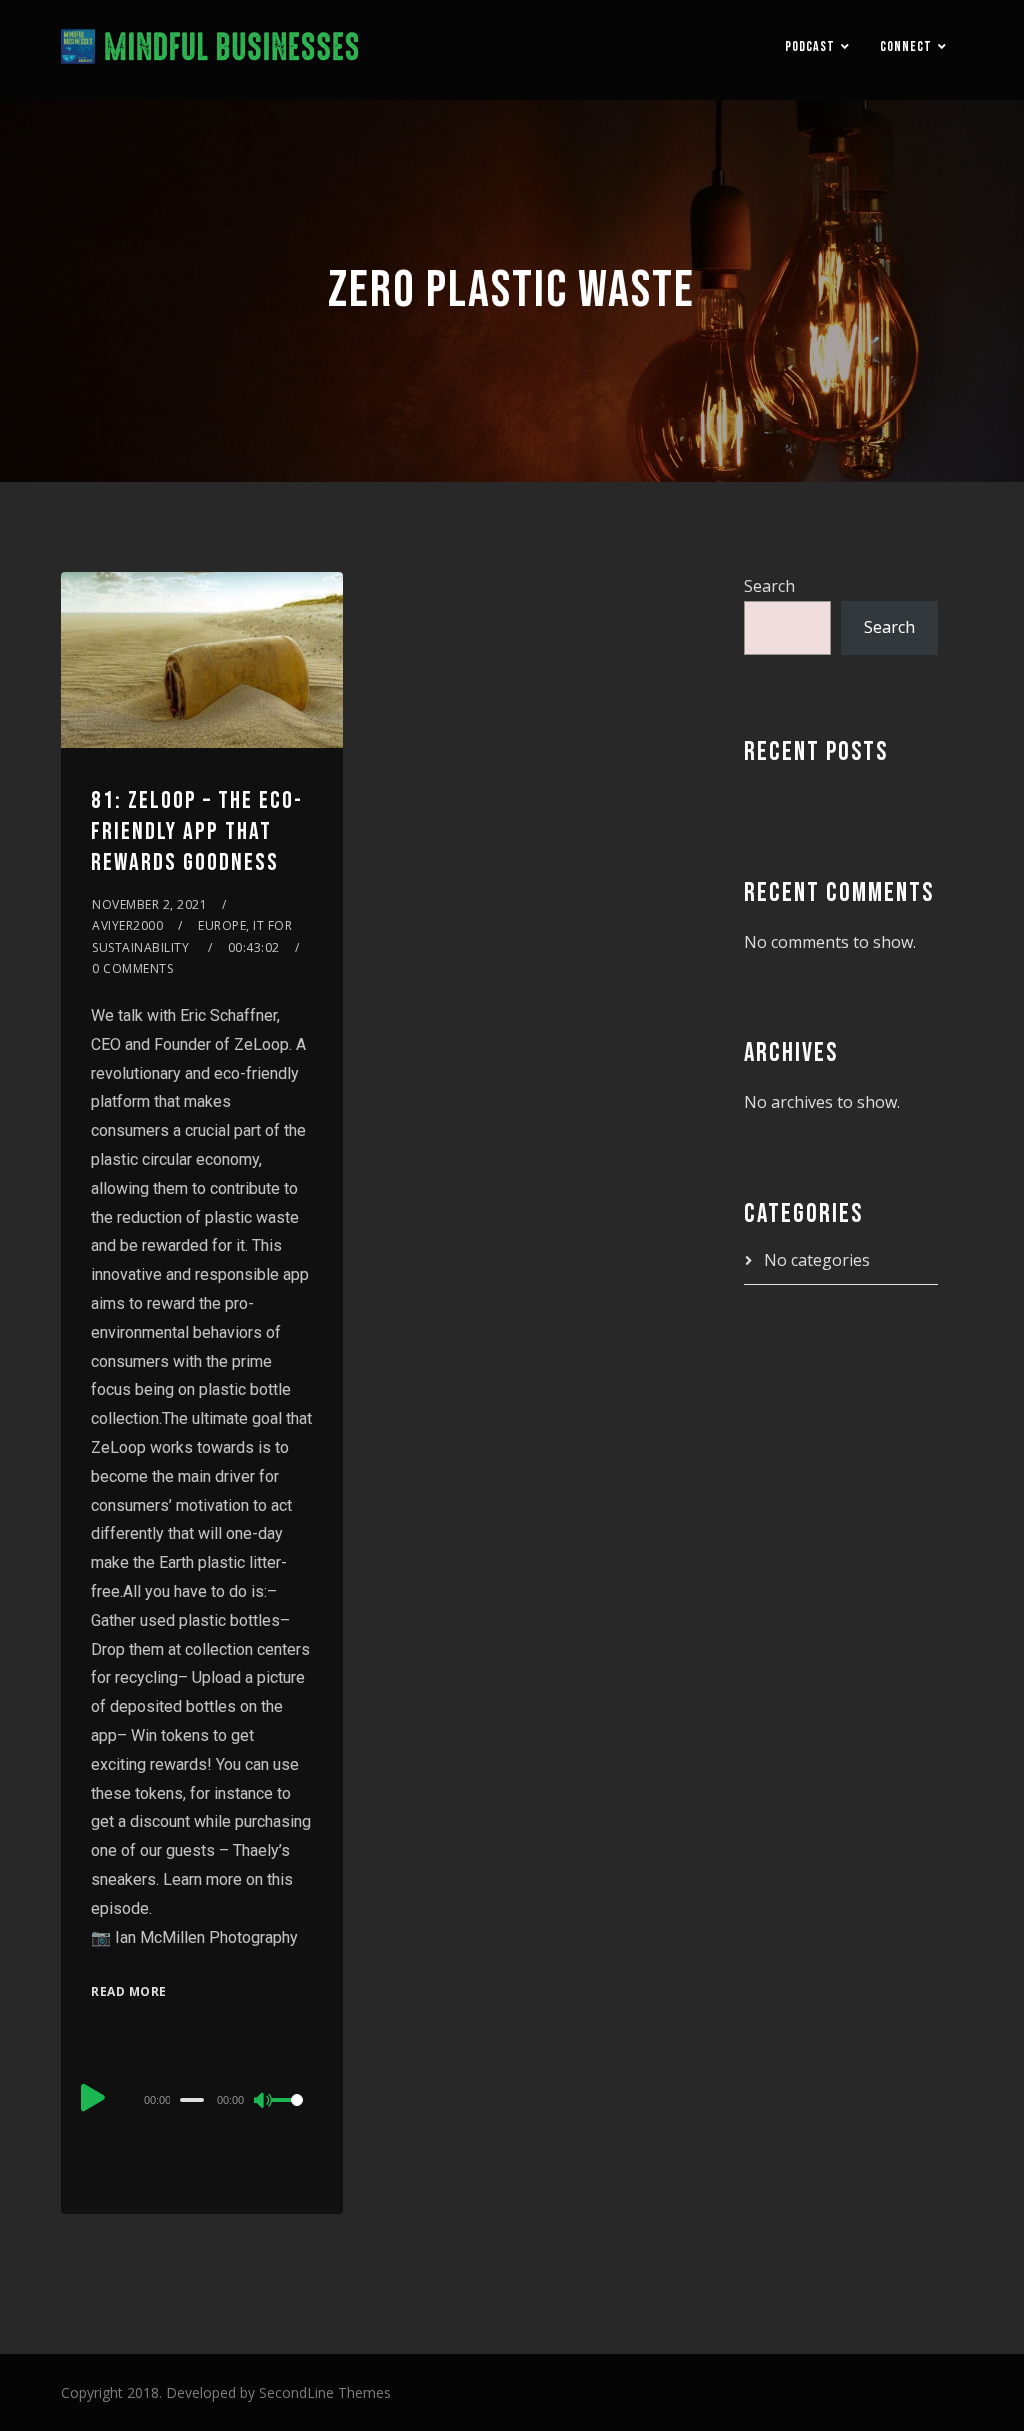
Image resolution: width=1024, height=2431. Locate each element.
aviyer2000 (127, 925)
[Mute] (264, 2102)
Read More (129, 1991)
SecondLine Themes (325, 2392)
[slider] (292, 2116)
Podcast (810, 46)
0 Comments (132, 968)
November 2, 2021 (149, 904)
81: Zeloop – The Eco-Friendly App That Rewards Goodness (197, 831)
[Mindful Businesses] (210, 50)
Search (769, 586)
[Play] (93, 2097)
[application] (202, 2099)
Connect (906, 46)
